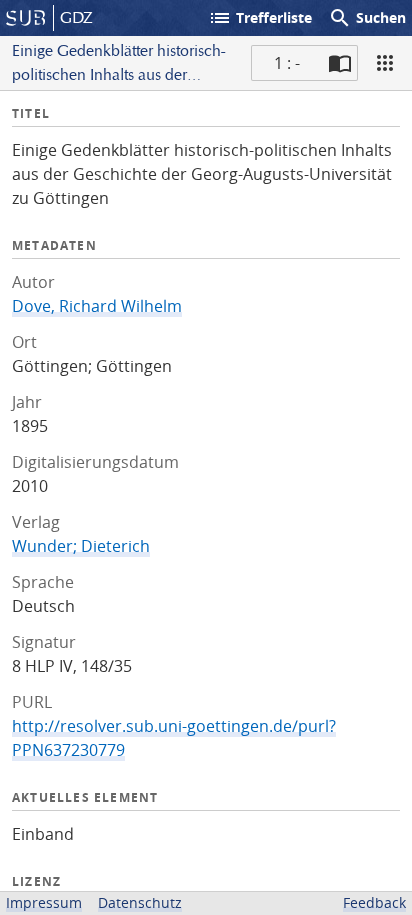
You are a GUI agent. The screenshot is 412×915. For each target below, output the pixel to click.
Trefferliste (260, 18)
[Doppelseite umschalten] (340, 63)
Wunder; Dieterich (81, 546)
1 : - (287, 63)
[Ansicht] (385, 63)
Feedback (374, 902)
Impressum (44, 902)
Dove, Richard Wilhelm (97, 306)
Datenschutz (140, 902)
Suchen (367, 18)
